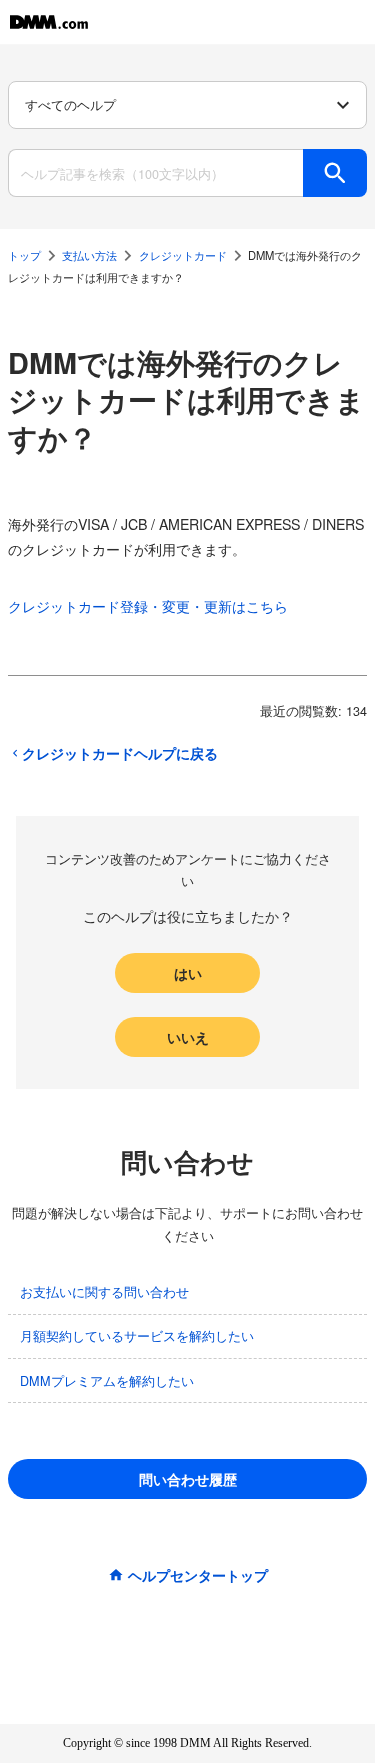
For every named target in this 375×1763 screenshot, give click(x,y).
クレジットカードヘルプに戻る (120, 753)
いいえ (188, 1037)
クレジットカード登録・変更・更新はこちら (148, 606)
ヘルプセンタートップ (198, 1575)
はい (188, 973)
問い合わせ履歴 (188, 1479)
